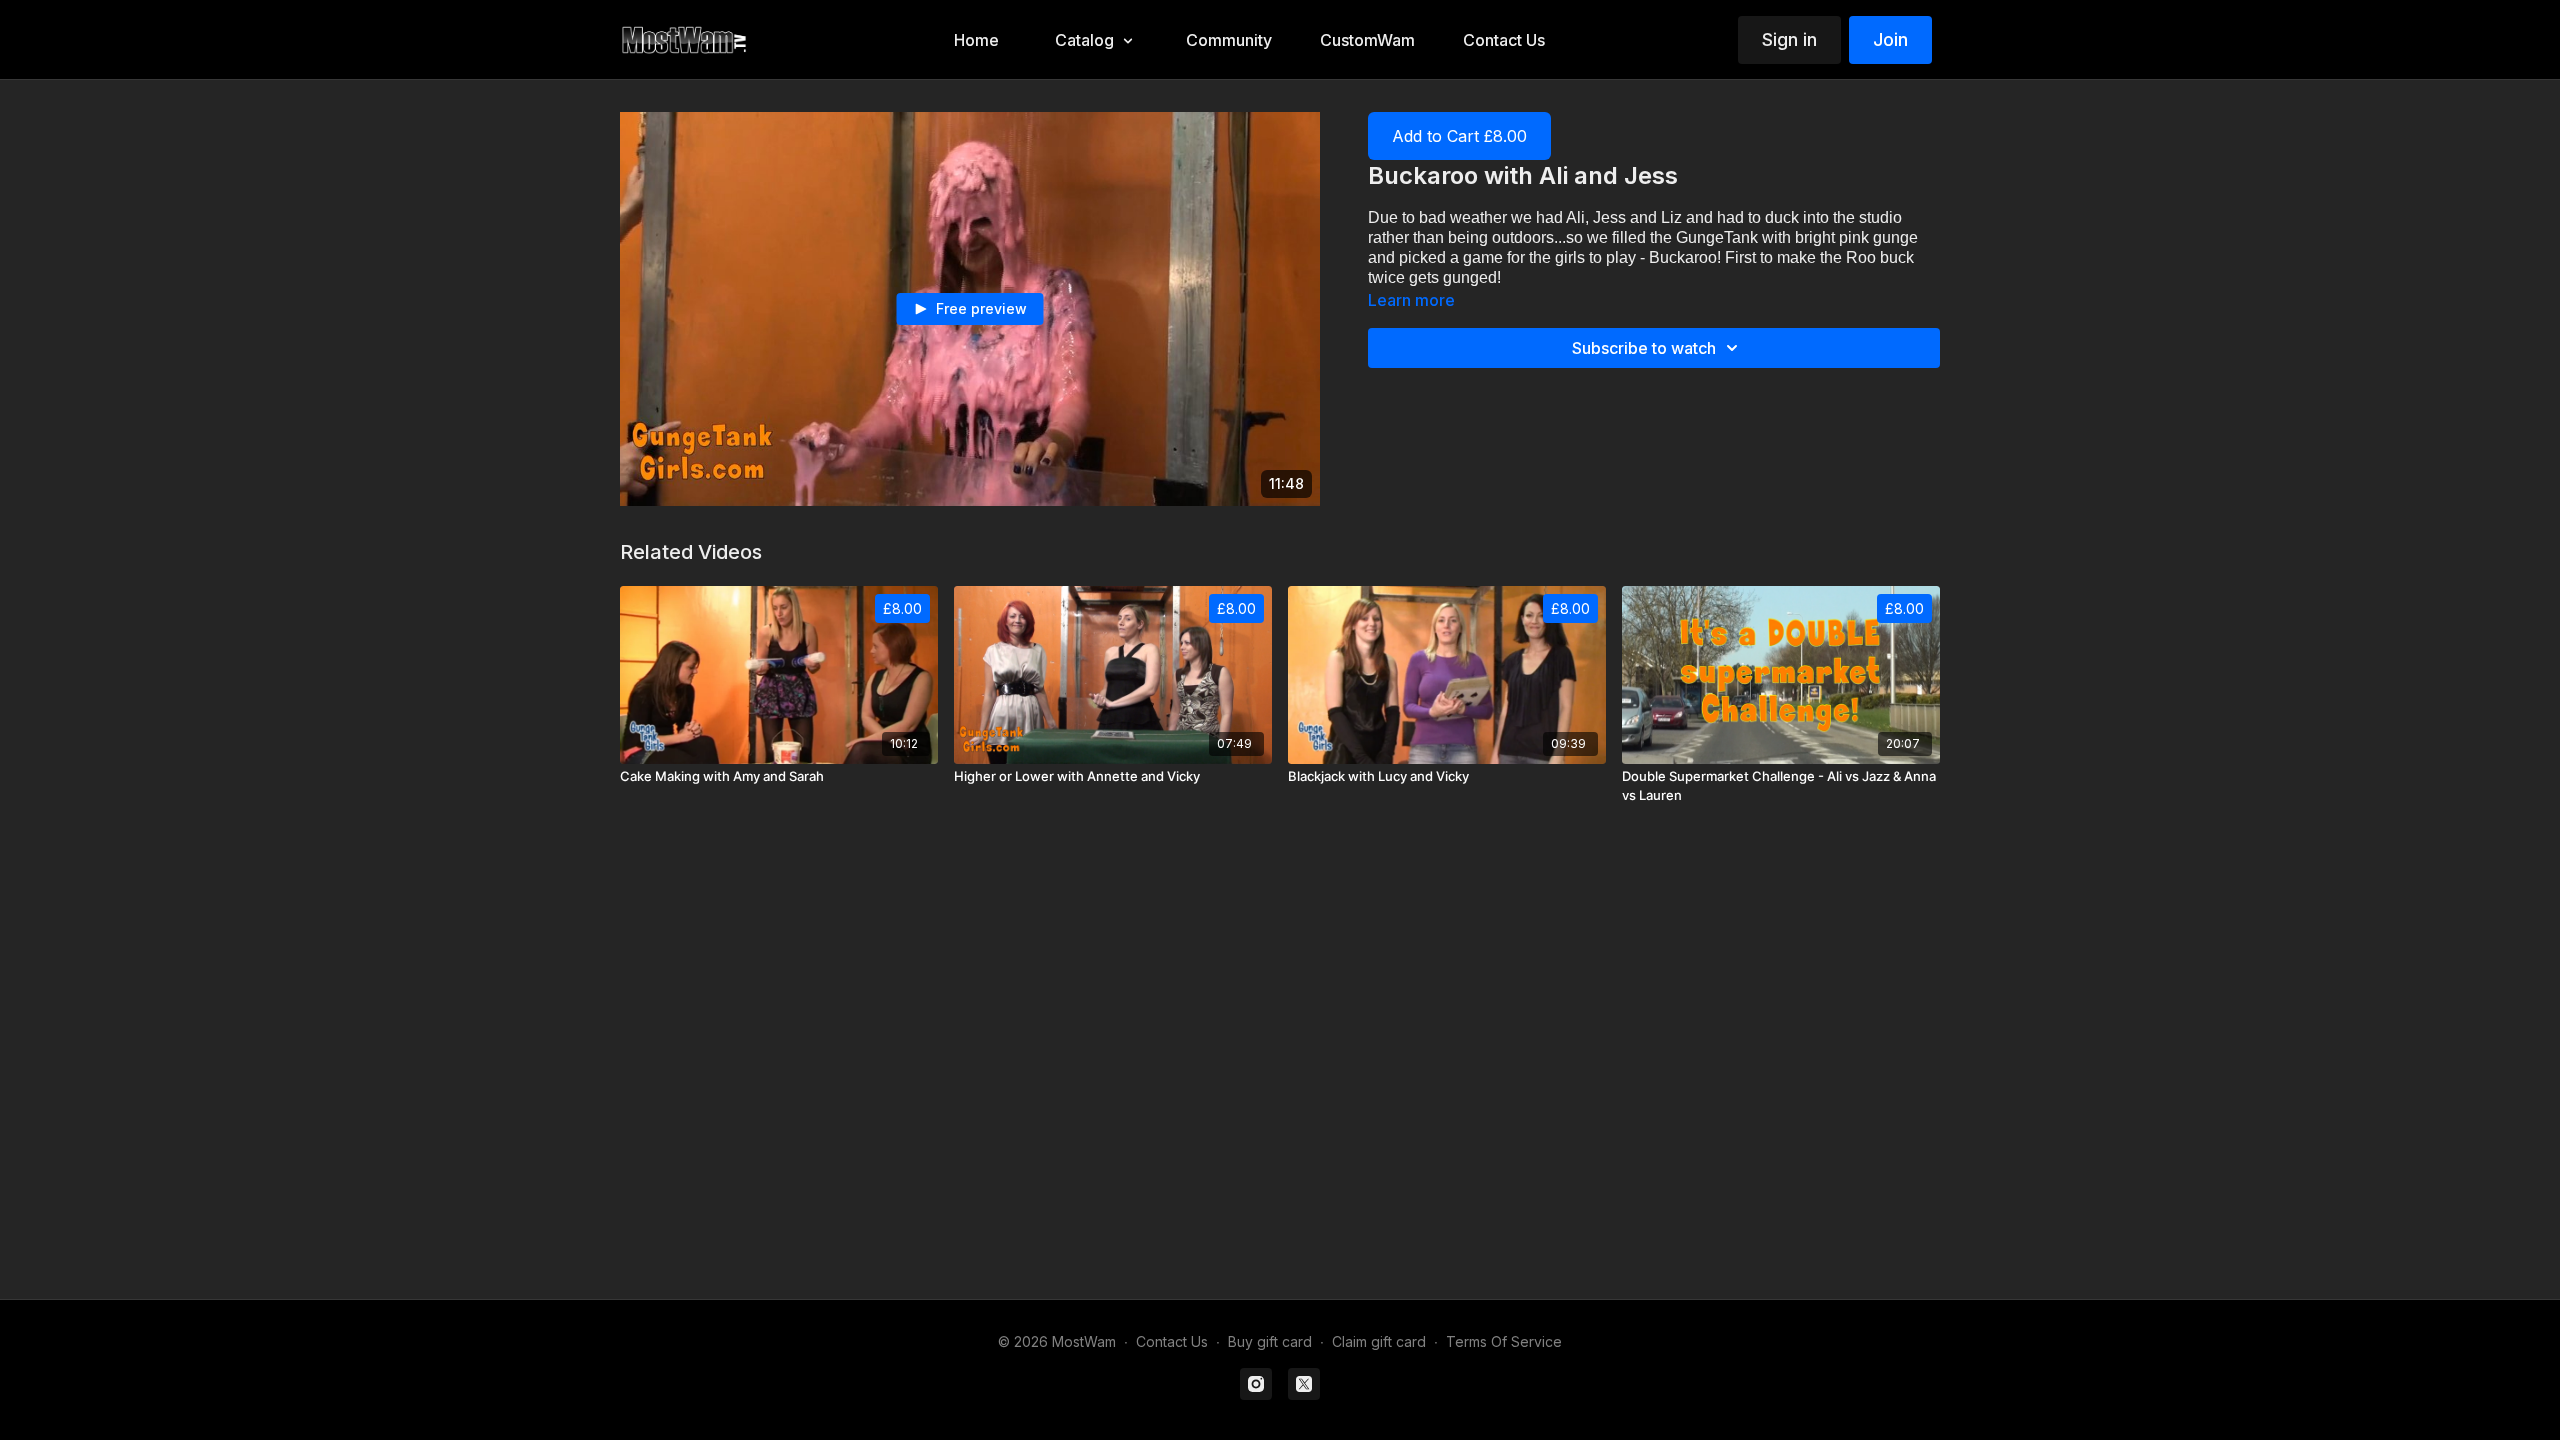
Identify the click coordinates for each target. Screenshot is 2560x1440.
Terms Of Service (1504, 1341)
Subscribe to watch (1644, 348)
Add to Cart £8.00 (1459, 136)
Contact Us (1172, 1341)
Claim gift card (1379, 1341)
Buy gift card (1270, 1341)
